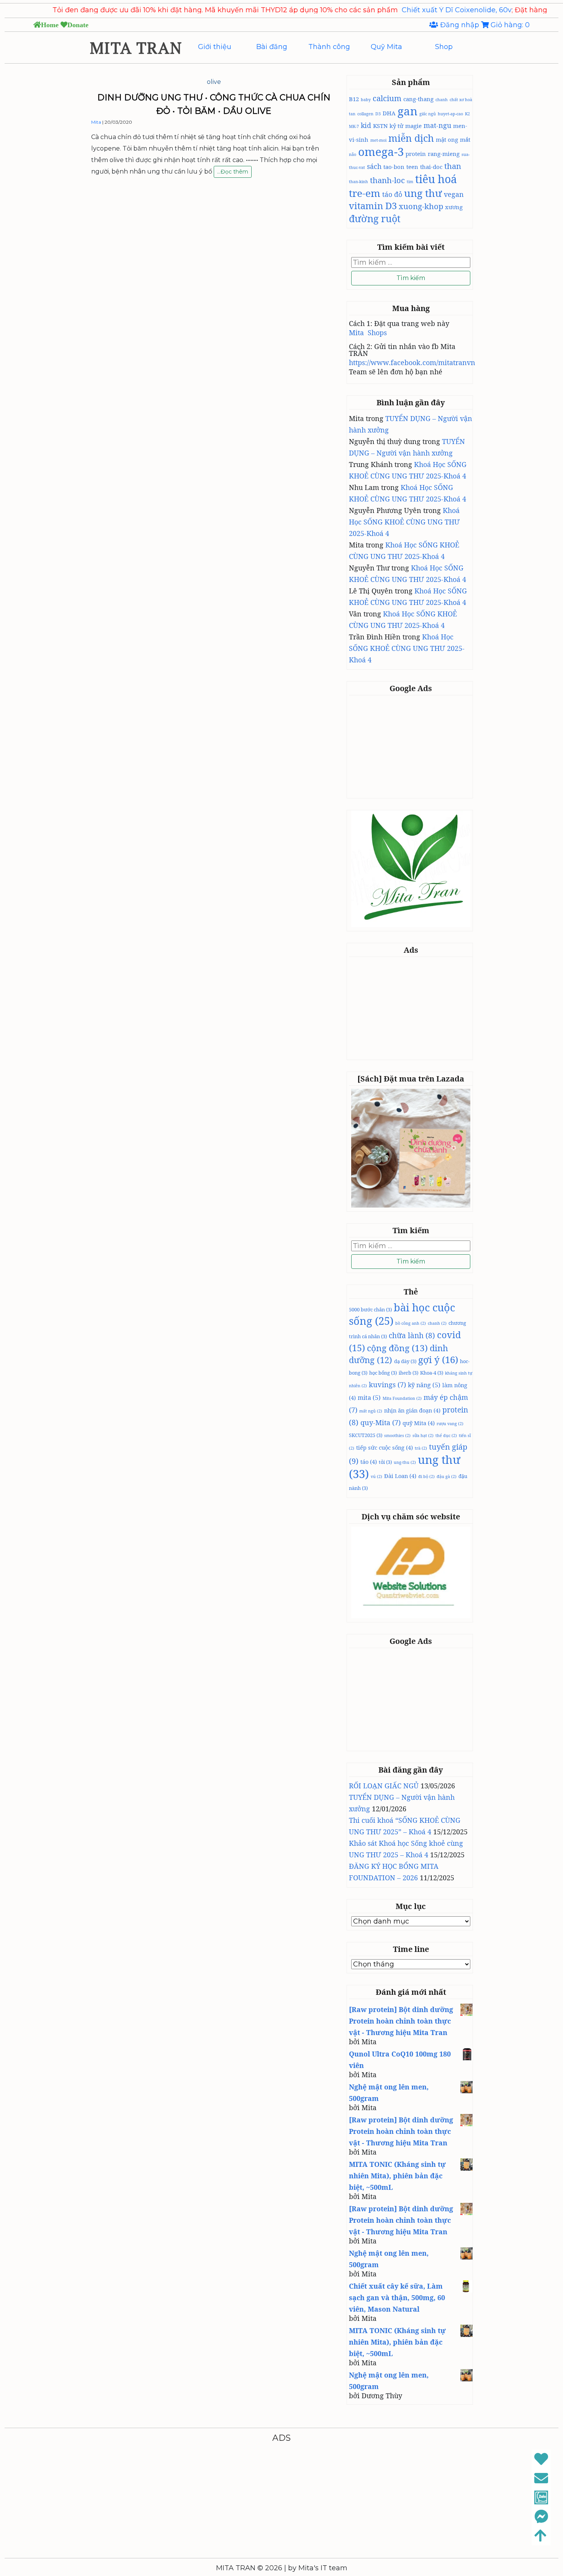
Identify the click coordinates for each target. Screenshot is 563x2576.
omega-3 (381, 152)
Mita (96, 122)
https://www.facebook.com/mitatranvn (412, 362)
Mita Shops (368, 333)
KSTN (380, 126)
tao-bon (394, 167)
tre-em (365, 193)
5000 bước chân (370, 1309)
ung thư (423, 193)
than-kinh (358, 182)
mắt (465, 139)
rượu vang (450, 1424)
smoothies (397, 1435)
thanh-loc (387, 180)
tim (410, 182)
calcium (387, 98)
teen (412, 167)
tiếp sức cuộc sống (385, 1447)
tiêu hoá (436, 179)
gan (408, 111)
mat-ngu (437, 125)
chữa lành (412, 1336)
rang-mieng (444, 154)
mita (369, 1398)
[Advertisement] (412, 746)
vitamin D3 (373, 206)
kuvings (387, 1385)
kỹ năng (424, 1385)
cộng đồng (397, 1348)
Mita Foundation (402, 1398)
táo (369, 1462)
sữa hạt (423, 1435)
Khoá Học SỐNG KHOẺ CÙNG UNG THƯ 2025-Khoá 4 (404, 522)
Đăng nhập (460, 25)
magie (413, 126)
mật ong (447, 139)
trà (421, 1448)
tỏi (385, 1462)
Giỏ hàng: (509, 25)
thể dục (446, 1435)
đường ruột (375, 218)
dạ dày (405, 1361)
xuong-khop (421, 206)
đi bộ (426, 1476)
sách (374, 166)
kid (366, 125)
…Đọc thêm (233, 173)
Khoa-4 (432, 1373)
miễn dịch (411, 138)
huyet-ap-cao (450, 114)
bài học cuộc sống (402, 1314)
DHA (389, 113)
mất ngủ (371, 1411)
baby (366, 100)
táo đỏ (392, 194)
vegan (454, 194)
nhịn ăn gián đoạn (412, 1410)
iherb (408, 1373)
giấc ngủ (428, 114)
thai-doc (431, 167)
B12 (354, 99)
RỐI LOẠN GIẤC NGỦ (384, 1786)
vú (376, 1476)
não (353, 154)
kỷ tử (396, 126)
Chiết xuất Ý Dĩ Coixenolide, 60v (395, 10)
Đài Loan (400, 1476)
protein (416, 154)
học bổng (383, 1373)
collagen (365, 114)
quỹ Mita (419, 1423)
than (453, 166)
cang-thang (418, 99)
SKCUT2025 (366, 1435)
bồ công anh (411, 1323)
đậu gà (447, 1476)
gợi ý (438, 1359)
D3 (378, 114)
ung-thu (405, 1462)
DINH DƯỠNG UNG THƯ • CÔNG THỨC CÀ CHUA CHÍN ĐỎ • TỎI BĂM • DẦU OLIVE (214, 104)
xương (454, 207)
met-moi (378, 140)
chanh (442, 100)
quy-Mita (381, 1422)
